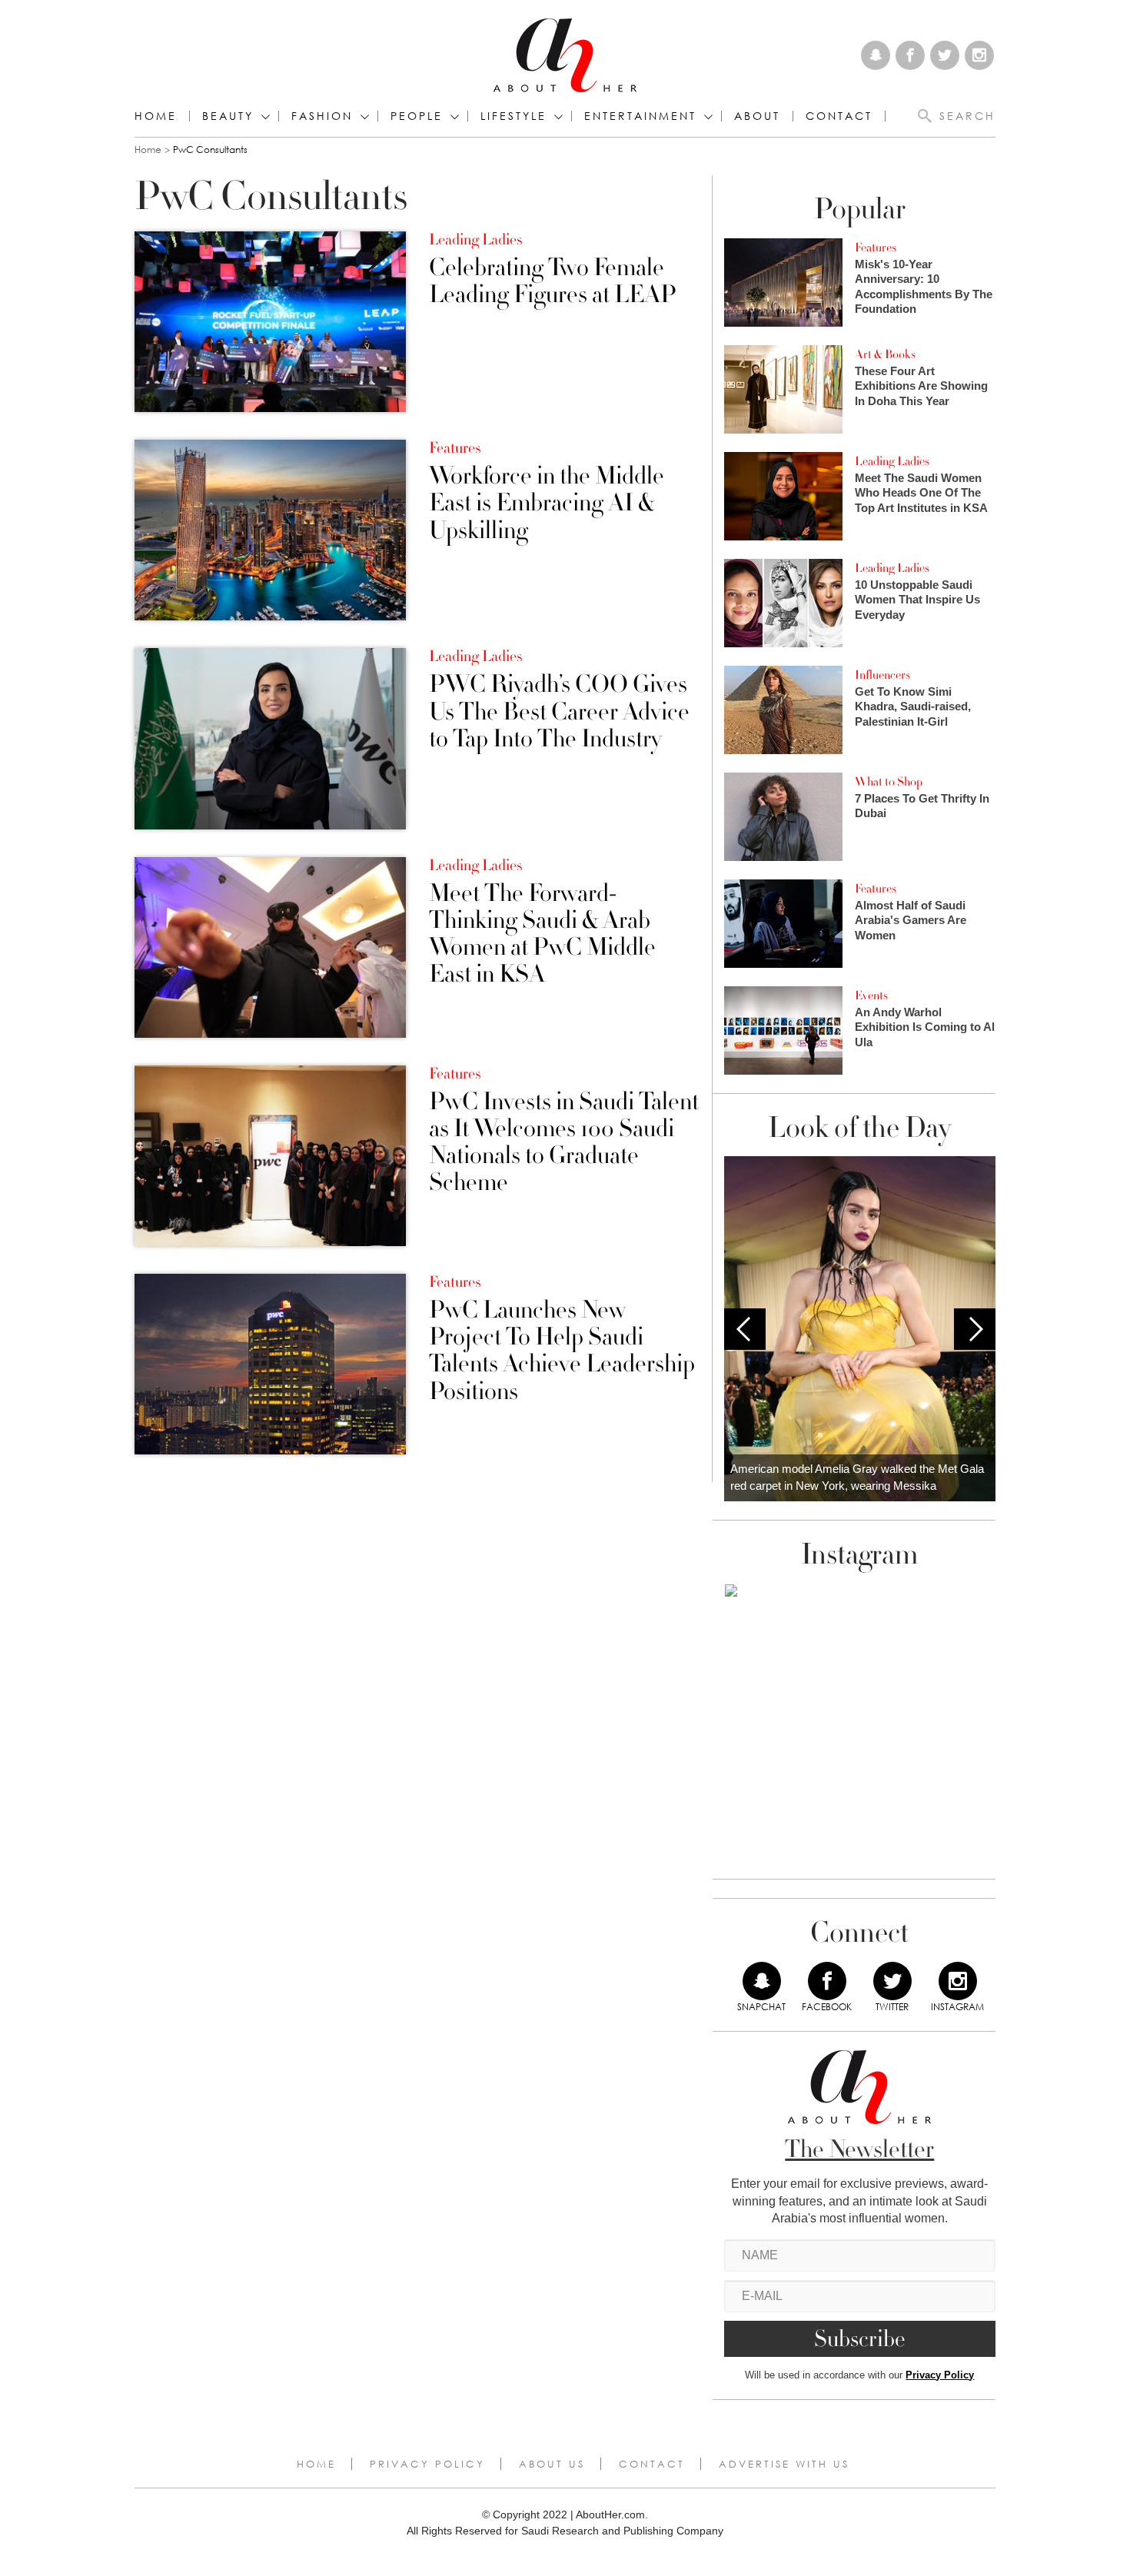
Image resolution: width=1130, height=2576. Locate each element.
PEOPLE (417, 116)
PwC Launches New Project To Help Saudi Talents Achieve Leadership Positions (562, 1351)
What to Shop (889, 782)
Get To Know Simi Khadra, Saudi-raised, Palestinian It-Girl (913, 706)
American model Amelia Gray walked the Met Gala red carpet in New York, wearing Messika (857, 1477)
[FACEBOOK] (827, 1981)
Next (975, 1329)
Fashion (322, 116)
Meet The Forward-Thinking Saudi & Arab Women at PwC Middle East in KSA (542, 934)
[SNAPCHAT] (762, 1981)
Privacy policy (427, 2464)
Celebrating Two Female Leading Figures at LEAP (553, 281)
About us (552, 2464)
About (757, 116)
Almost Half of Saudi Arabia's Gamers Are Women (911, 920)
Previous (745, 1329)
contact (839, 116)
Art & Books (885, 354)
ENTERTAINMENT (640, 116)
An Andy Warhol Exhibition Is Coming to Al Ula (925, 1027)
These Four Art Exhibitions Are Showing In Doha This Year (921, 386)
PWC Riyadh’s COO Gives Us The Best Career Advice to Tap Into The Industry (559, 712)
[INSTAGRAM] (958, 1981)
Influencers (882, 675)
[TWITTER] (892, 1981)
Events (871, 995)
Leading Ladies (475, 240)
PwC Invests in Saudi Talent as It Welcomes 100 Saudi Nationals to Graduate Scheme (564, 1143)
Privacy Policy (940, 2375)
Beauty (228, 116)
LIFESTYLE (513, 116)
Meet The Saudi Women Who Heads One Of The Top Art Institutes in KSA (921, 493)
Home (156, 116)
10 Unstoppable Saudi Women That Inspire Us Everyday (917, 600)
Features (455, 448)
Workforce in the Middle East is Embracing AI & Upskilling (547, 504)
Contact (652, 2464)
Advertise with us (784, 2464)
